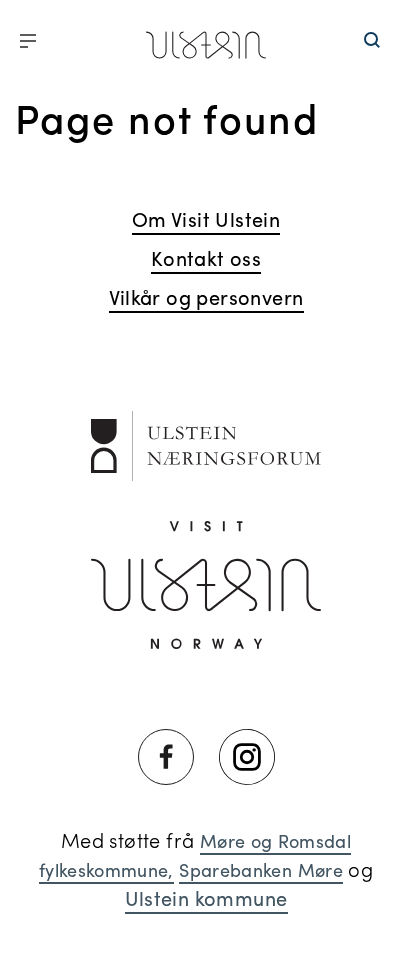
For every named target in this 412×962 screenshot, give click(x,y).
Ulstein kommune (206, 897)
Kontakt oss (206, 257)
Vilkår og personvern (206, 296)
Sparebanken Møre (261, 869)
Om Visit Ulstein (206, 218)
